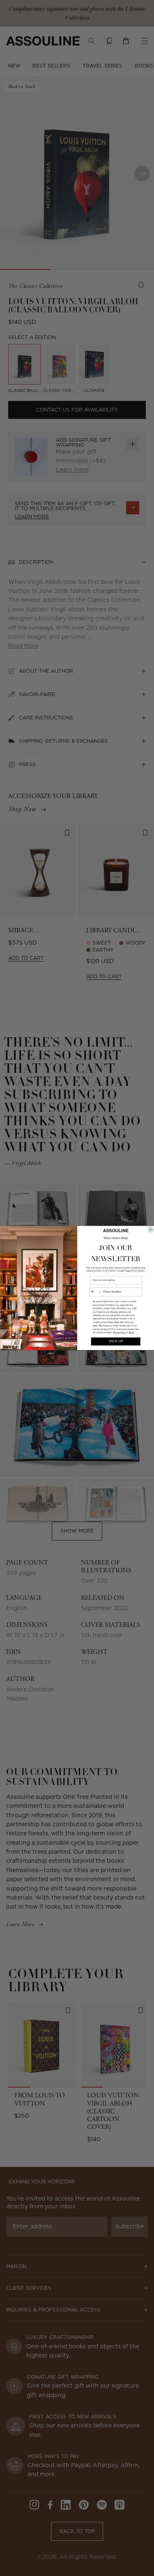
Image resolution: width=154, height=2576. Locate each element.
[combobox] (95, 1292)
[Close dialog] (150, 1230)
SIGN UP (116, 1341)
